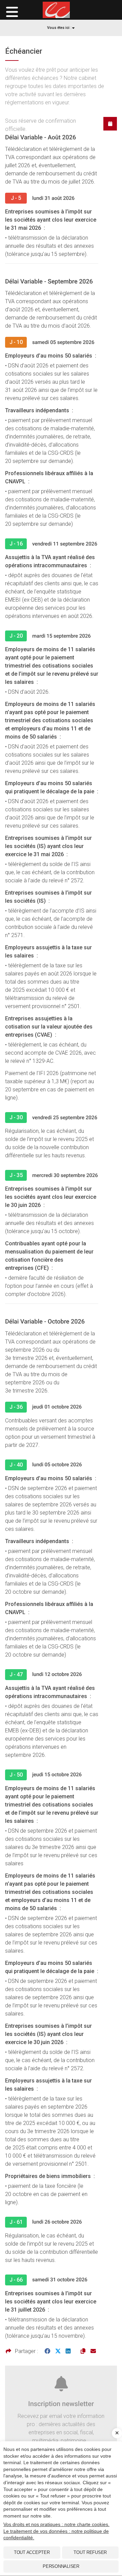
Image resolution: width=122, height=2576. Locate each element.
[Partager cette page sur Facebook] (47, 2351)
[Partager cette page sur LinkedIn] (68, 2351)
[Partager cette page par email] (93, 2351)
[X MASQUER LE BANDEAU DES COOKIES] (117, 2433)
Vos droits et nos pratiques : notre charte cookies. (56, 2524)
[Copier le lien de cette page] (83, 2351)
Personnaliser (61, 2566)
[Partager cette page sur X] (58, 2351)
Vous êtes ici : (59, 28)
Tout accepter (32, 2552)
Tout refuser (90, 2552)
